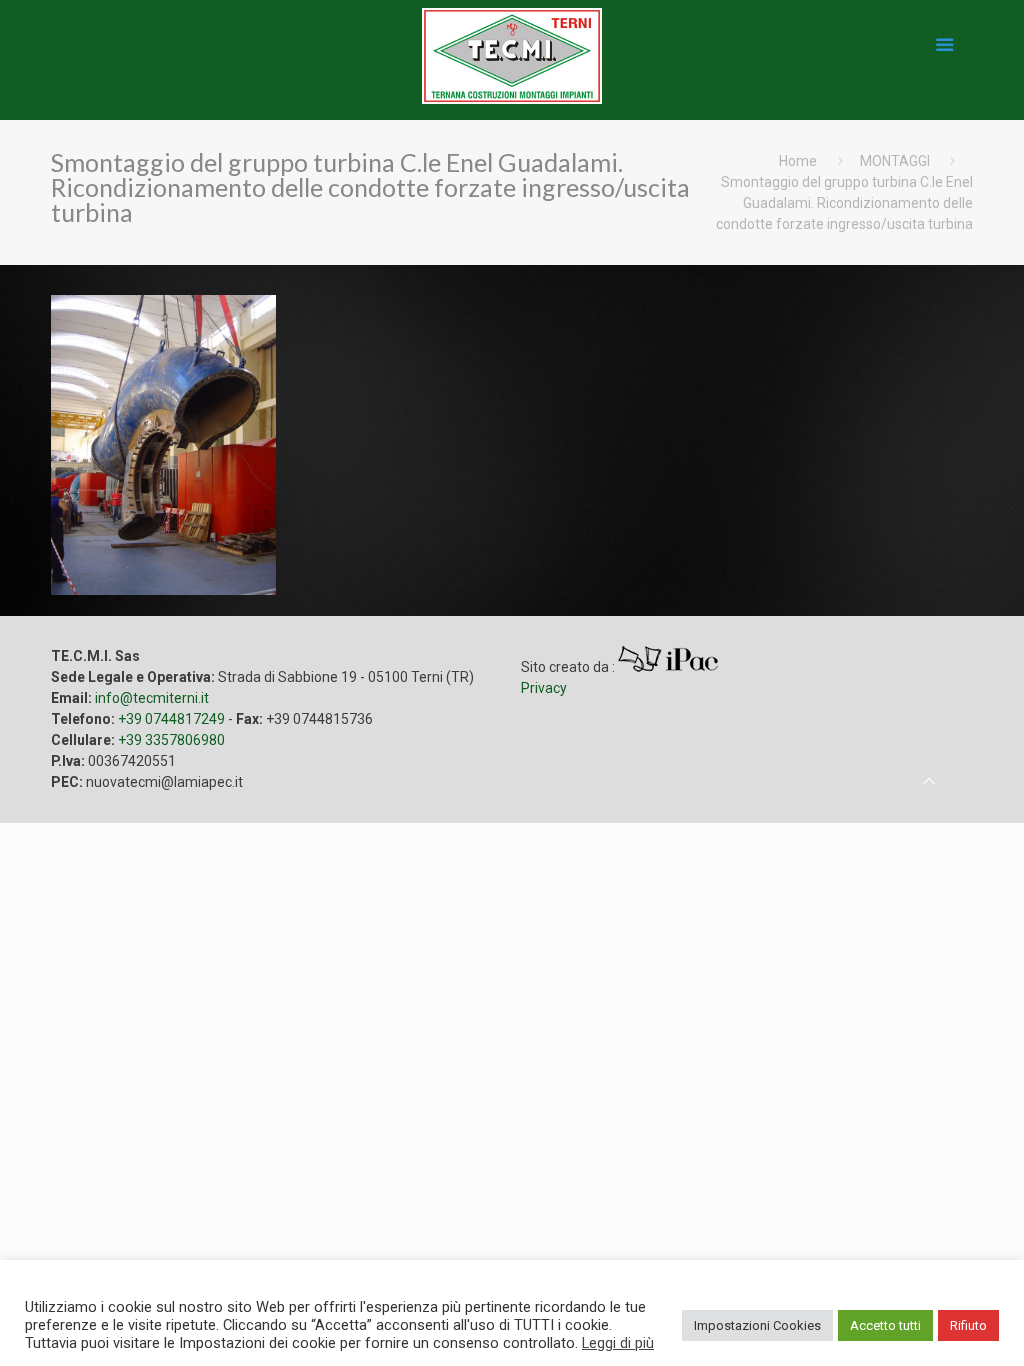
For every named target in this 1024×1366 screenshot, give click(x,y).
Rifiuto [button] (968, 1325)
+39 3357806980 (171, 740)
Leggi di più (618, 1343)
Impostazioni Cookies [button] (757, 1325)
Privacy (544, 688)
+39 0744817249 (171, 719)
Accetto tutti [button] (885, 1325)
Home (798, 161)
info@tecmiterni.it (152, 698)
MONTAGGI (895, 161)
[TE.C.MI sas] (511, 38)
